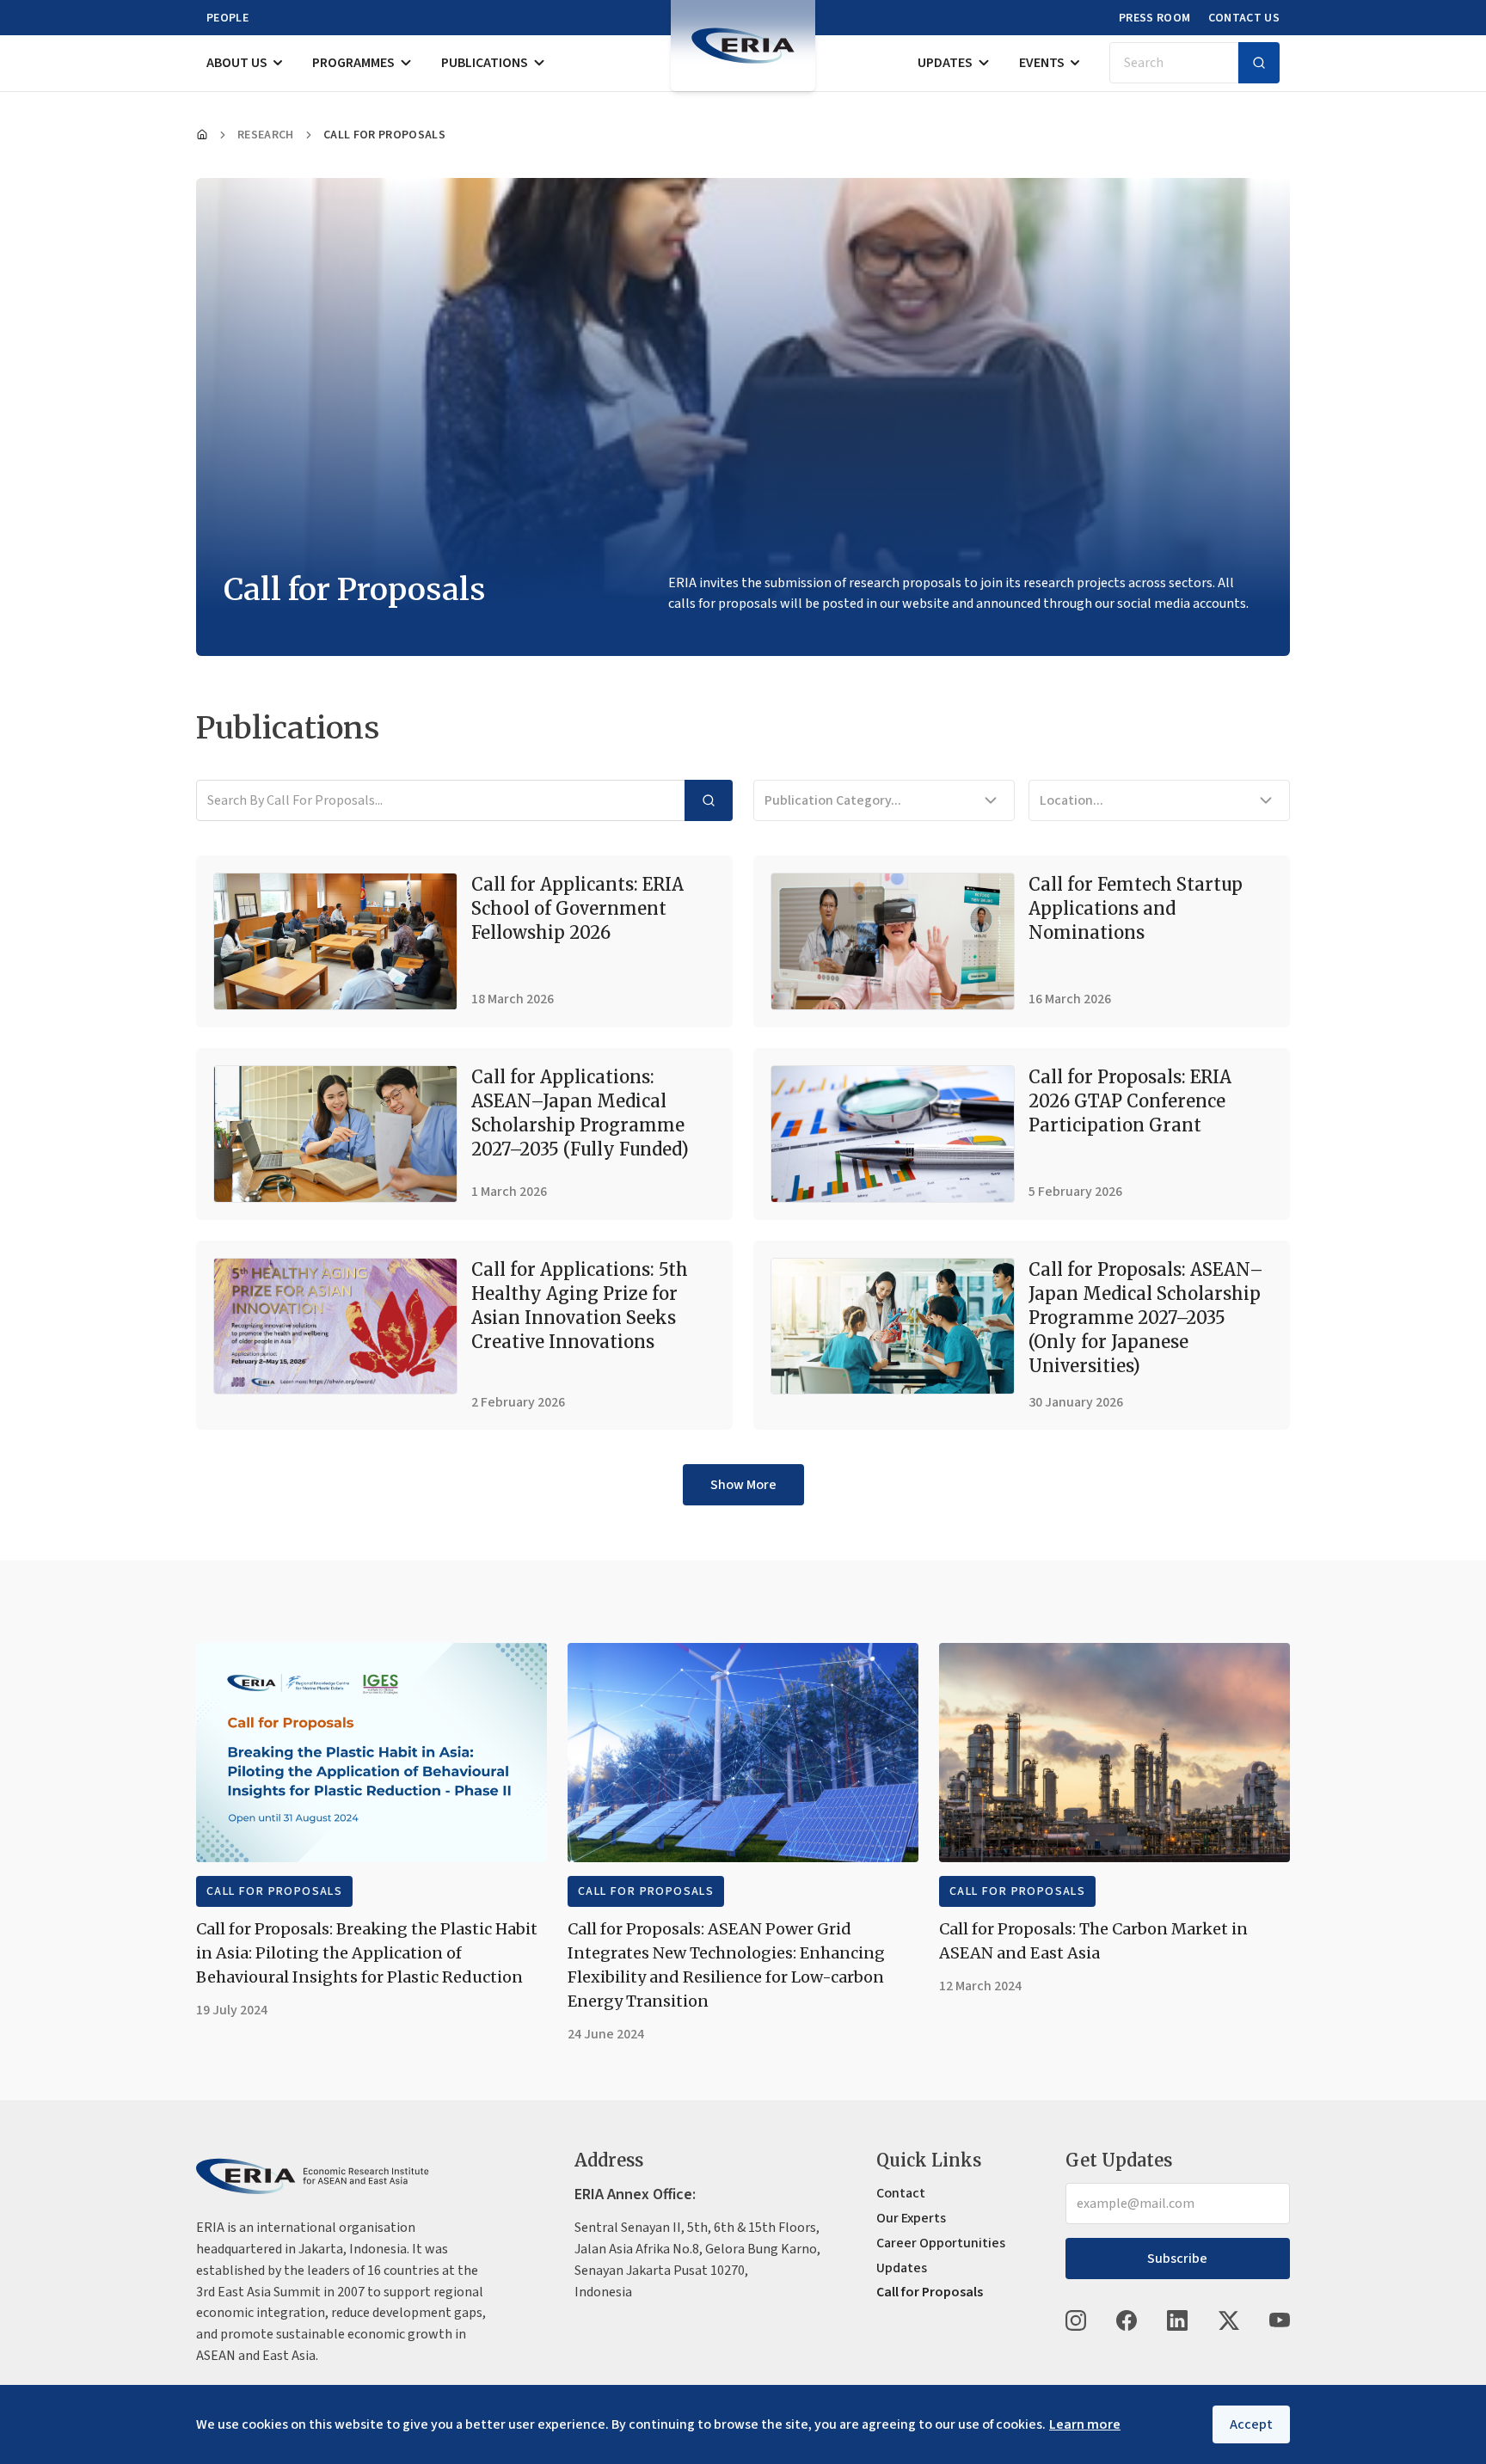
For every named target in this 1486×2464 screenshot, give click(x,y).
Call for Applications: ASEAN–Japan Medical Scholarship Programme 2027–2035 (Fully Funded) (580, 1113)
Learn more (1085, 2424)
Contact (901, 2193)
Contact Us (1244, 18)
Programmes (353, 63)
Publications (485, 63)
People (227, 18)
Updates (945, 63)
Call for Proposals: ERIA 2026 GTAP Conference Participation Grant (1130, 1101)
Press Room (1155, 18)
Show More (743, 1485)
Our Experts (911, 2218)
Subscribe (1177, 2259)
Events (1042, 63)
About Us (237, 63)
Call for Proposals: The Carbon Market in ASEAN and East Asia (1093, 1941)
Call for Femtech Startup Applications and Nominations (1136, 908)
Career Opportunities (941, 2243)
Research (266, 135)
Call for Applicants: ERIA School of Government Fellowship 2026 (577, 908)
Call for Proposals (274, 1891)
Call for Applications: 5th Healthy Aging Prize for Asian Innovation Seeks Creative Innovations (580, 1306)
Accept (1251, 2424)
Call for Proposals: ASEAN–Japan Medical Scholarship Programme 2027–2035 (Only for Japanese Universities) (1146, 1318)
